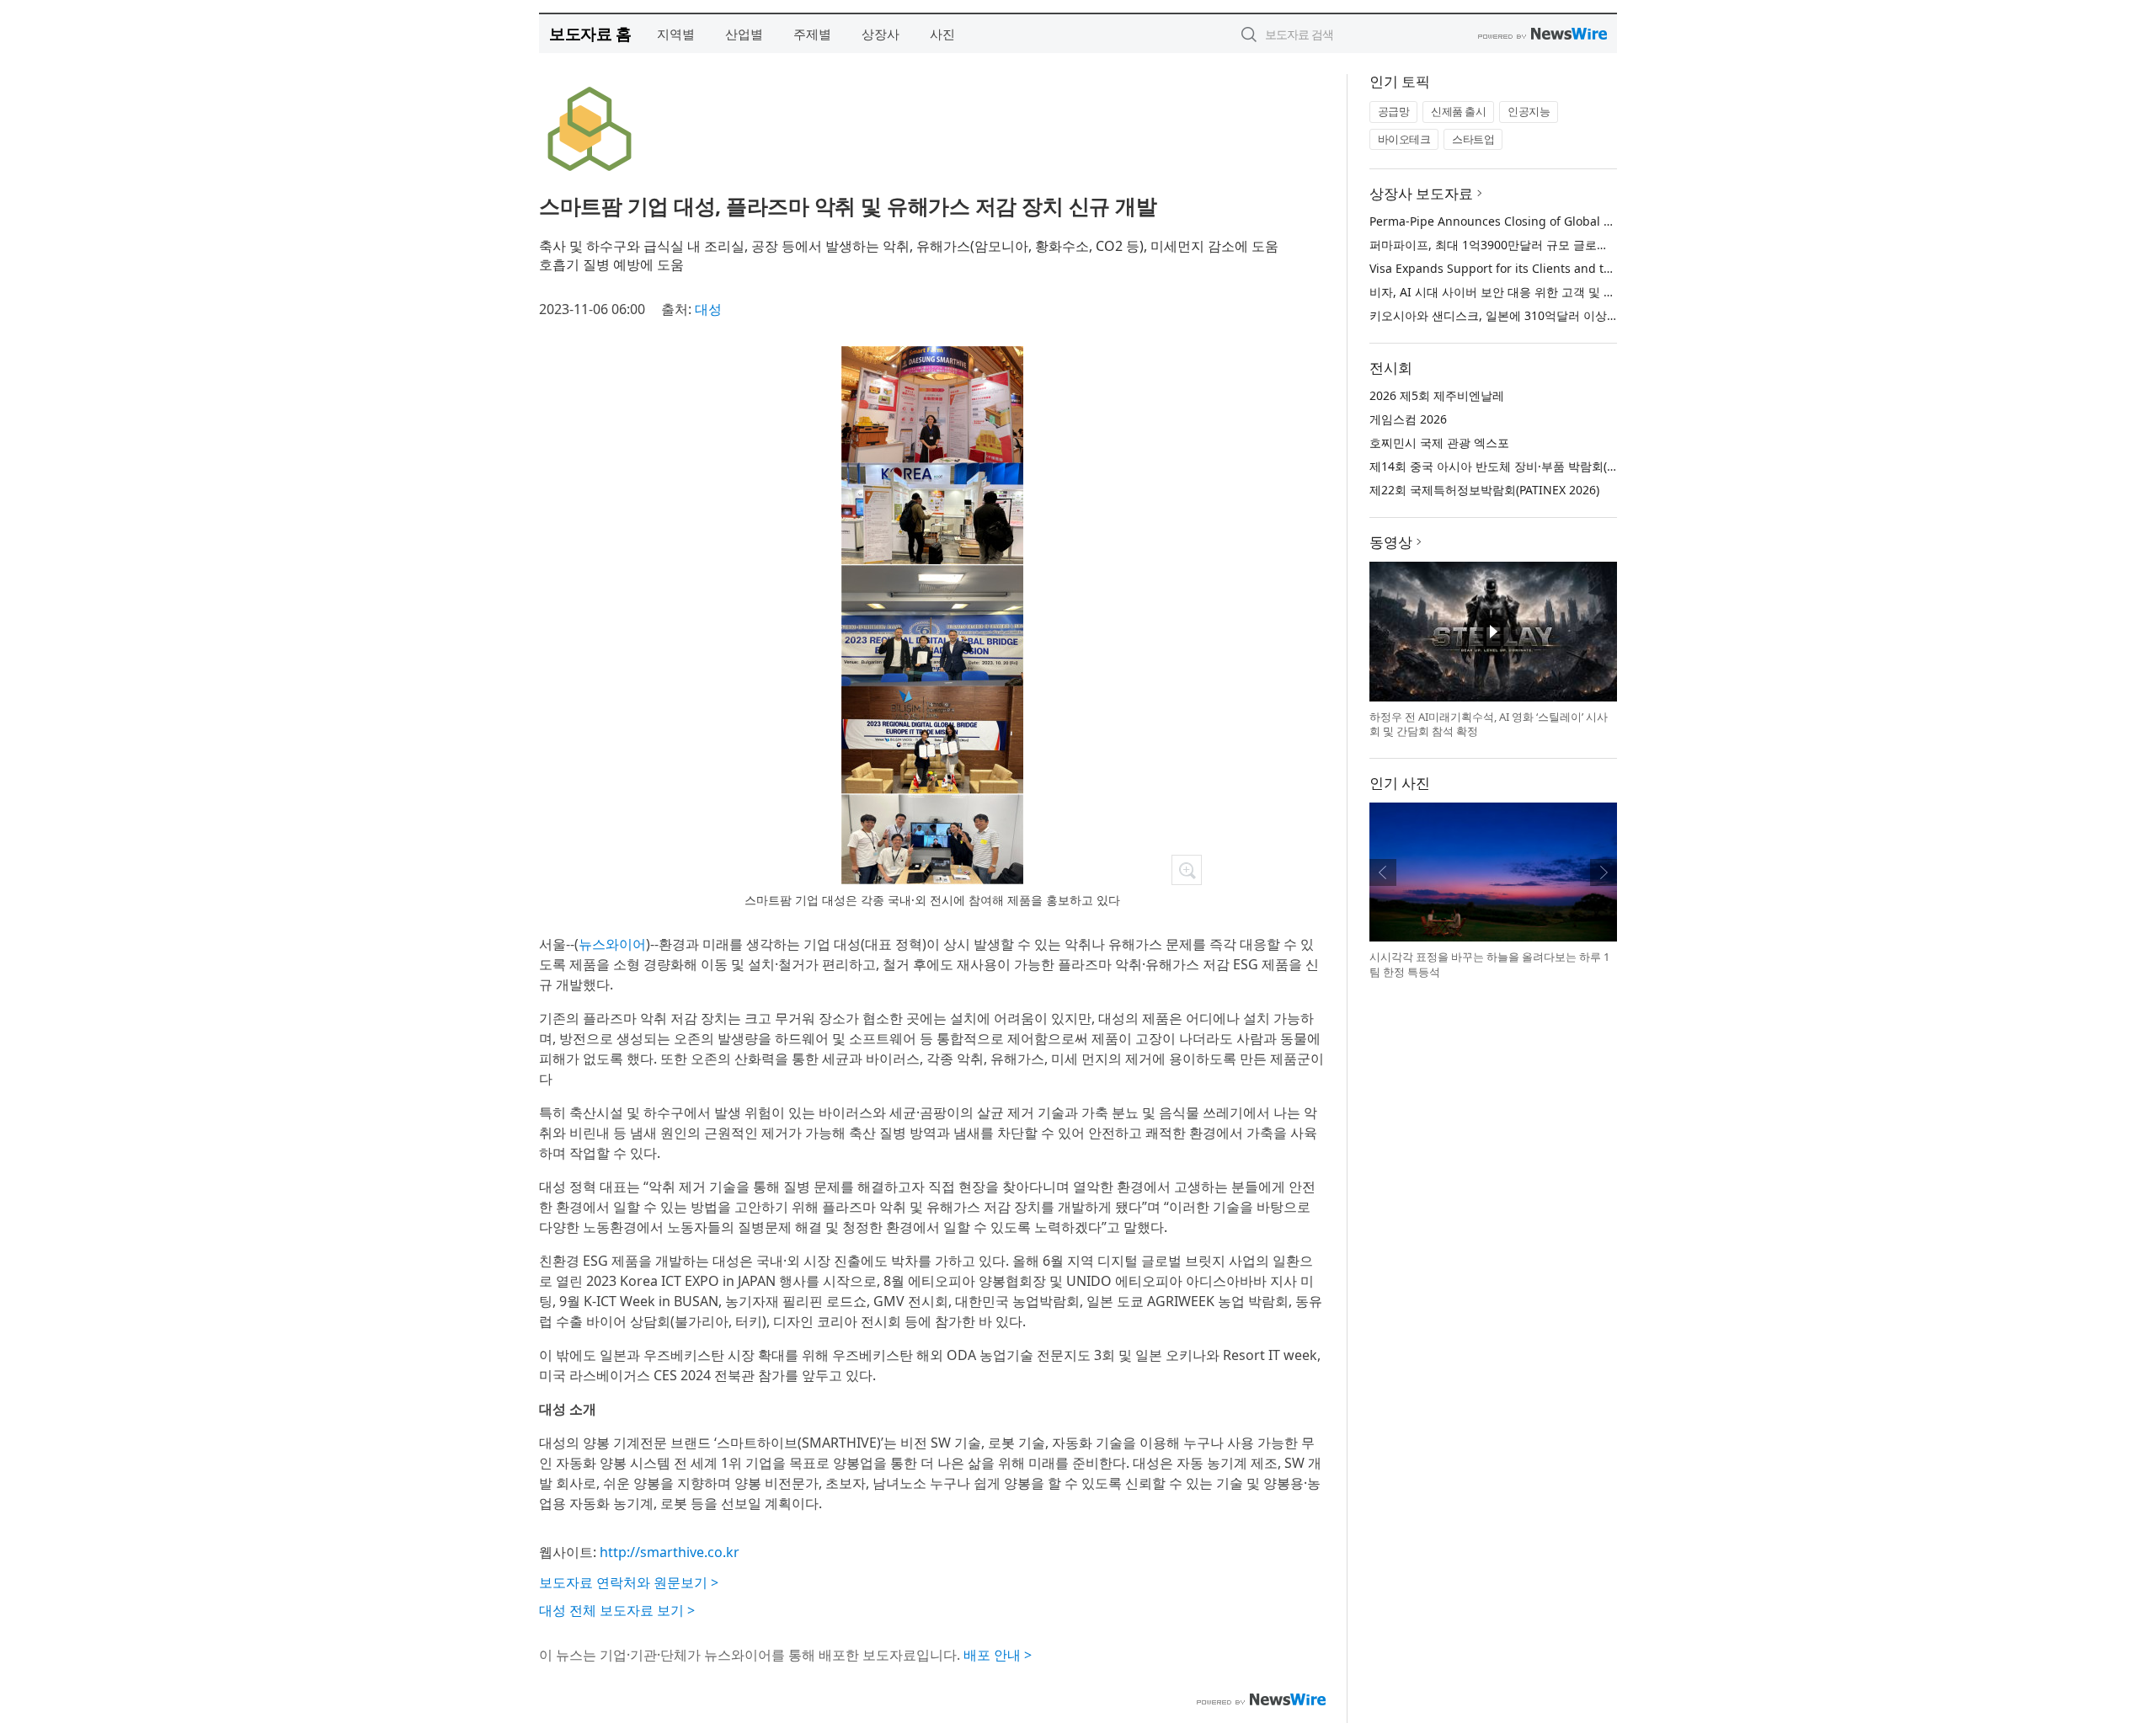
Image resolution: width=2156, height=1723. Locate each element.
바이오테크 (1404, 139)
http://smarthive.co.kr (670, 1552)
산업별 (744, 34)
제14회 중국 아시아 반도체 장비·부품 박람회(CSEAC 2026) (1523, 466)
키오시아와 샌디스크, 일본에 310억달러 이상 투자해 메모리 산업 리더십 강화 (1573, 315)
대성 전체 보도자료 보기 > (617, 1610)
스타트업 (1473, 139)
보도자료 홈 (590, 33)
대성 (708, 309)
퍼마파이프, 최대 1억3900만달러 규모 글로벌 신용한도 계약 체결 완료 (1555, 245)
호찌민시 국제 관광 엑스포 (1439, 443)
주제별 (812, 34)
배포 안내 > (998, 1655)
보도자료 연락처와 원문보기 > (629, 1582)
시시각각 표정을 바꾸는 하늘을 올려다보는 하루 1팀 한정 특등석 (1489, 964)
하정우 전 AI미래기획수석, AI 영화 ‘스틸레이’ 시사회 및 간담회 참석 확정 (1489, 724)
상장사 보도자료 (1421, 193)
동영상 (1391, 542)
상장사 (881, 34)
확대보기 (1187, 870)
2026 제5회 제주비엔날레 (1437, 395)
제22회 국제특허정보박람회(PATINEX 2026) (1484, 490)
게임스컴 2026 (1408, 419)
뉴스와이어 (612, 944)
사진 (942, 34)
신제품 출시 (1458, 111)
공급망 (1394, 111)
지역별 (676, 34)
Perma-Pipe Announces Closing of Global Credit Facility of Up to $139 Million (1585, 221)
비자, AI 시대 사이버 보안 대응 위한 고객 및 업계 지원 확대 (1525, 292)
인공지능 (1529, 111)
